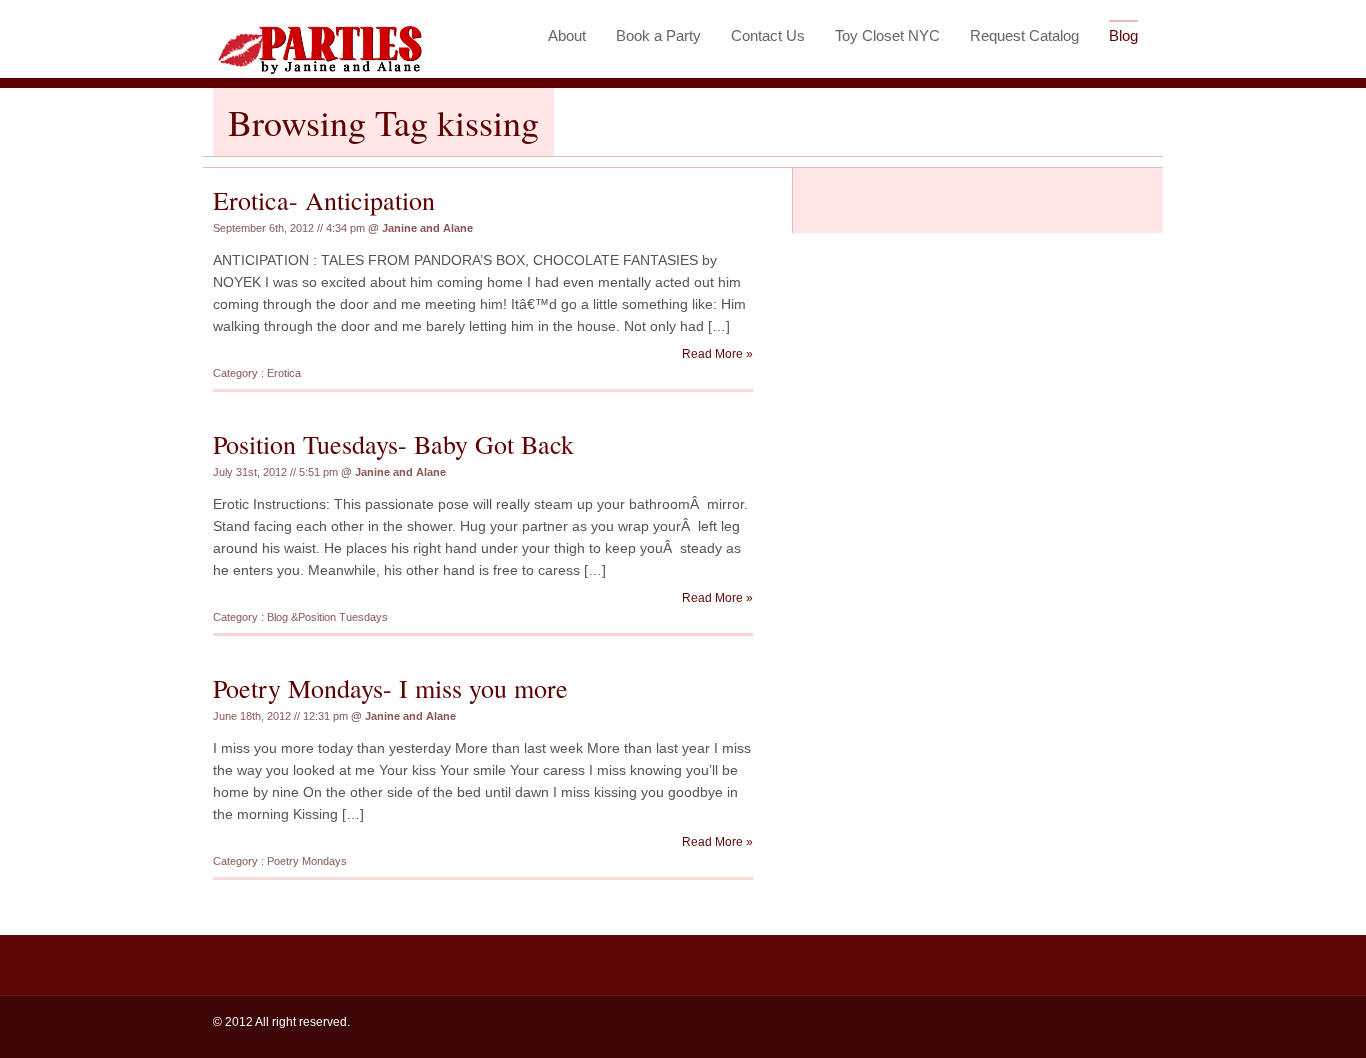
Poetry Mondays (307, 861)
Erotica (284, 373)
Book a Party (658, 35)
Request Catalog (1024, 35)
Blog (1123, 35)
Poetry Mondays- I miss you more (390, 688)
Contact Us (768, 35)
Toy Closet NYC (887, 35)
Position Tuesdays (343, 617)
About (567, 35)
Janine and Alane (427, 228)
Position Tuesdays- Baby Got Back (393, 444)
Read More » (717, 354)
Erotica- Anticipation (324, 200)
